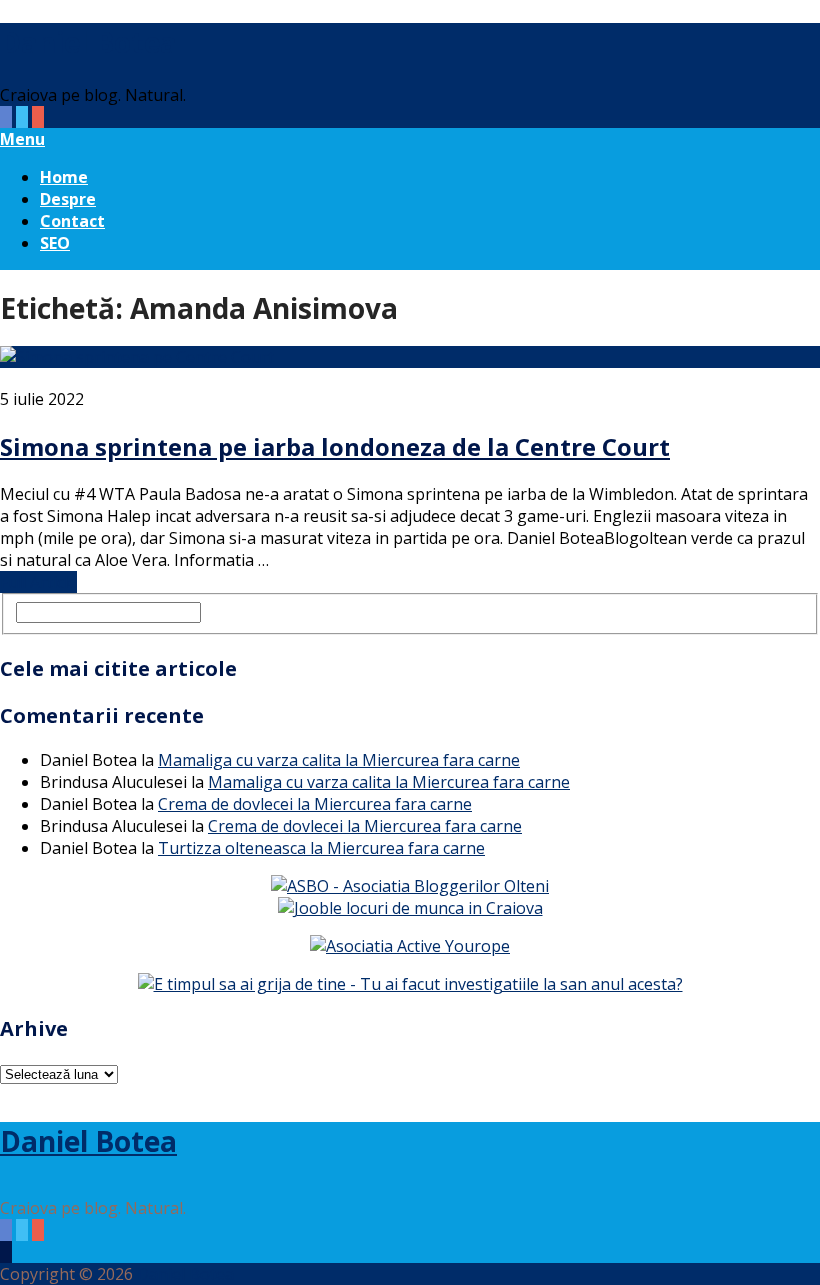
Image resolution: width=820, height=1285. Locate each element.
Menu (22, 139)
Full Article (38, 582)
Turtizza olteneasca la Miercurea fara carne (321, 848)
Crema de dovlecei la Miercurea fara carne (315, 804)
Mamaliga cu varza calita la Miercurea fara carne (339, 760)
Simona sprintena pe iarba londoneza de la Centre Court (335, 446)
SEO (55, 243)
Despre (68, 199)
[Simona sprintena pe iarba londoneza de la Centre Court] (410, 357)
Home (64, 177)
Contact (72, 221)
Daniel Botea (88, 42)
